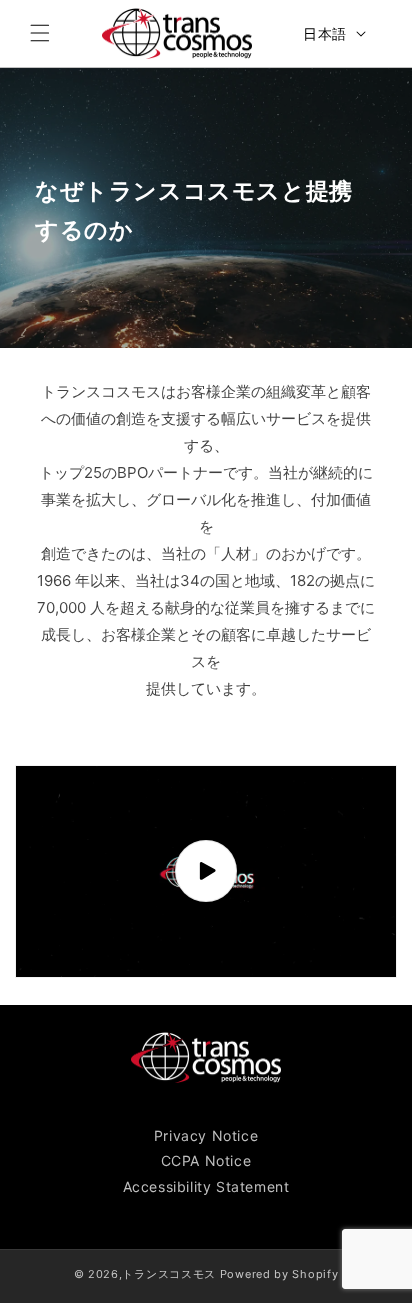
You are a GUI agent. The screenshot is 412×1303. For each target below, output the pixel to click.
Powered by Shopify (279, 1274)
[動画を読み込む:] (206, 871)
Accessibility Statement (206, 1186)
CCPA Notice (206, 1160)
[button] (40, 33)
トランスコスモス (169, 1274)
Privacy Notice (206, 1135)
